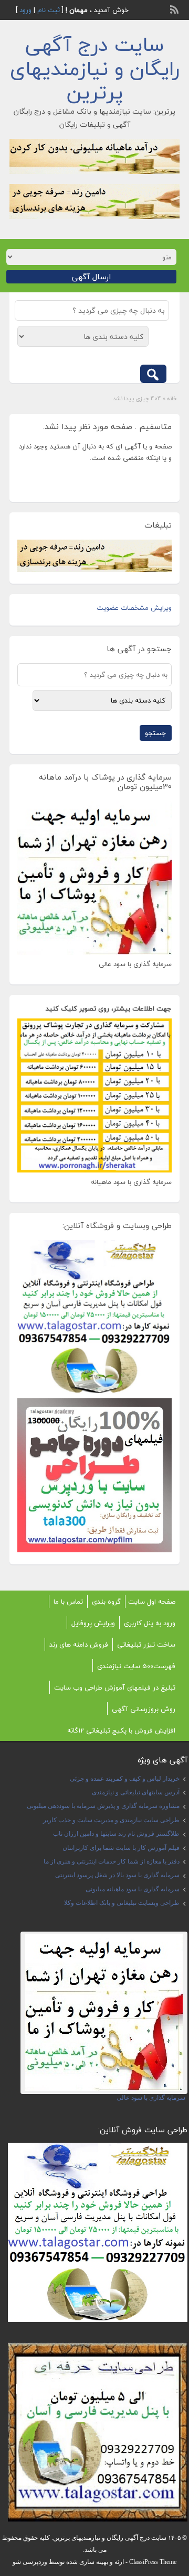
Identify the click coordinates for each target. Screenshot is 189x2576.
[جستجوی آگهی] (153, 374)
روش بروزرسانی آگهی (144, 1709)
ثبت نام (49, 10)
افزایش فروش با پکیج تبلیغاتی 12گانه (121, 1730)
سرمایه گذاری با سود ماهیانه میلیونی (133, 1889)
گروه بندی (106, 1602)
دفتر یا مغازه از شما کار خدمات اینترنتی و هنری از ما (112, 1861)
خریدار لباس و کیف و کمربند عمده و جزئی (125, 1779)
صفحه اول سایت (152, 1602)
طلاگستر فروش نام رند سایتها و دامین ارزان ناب (116, 1834)
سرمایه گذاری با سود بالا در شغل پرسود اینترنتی (117, 1875)
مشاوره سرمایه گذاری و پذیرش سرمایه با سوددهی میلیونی (103, 1806)
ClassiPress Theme (153, 2562)
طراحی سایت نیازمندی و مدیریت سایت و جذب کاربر (111, 1820)
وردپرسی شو (30, 2562)
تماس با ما (68, 1602)
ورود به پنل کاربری (150, 1623)
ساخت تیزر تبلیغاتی (146, 1645)
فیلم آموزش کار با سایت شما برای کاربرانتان (121, 1848)
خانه (172, 398)
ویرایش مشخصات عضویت (134, 608)
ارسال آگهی (91, 277)
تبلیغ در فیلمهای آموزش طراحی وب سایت (115, 1687)
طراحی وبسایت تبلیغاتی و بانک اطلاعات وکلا (122, 1903)
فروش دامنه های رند (79, 1645)
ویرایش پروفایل (93, 1623)
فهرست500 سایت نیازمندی (136, 1666)
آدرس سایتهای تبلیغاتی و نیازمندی (136, 1792)
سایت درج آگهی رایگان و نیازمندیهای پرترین (95, 68)
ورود (25, 10)
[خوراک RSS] (175, 8)
